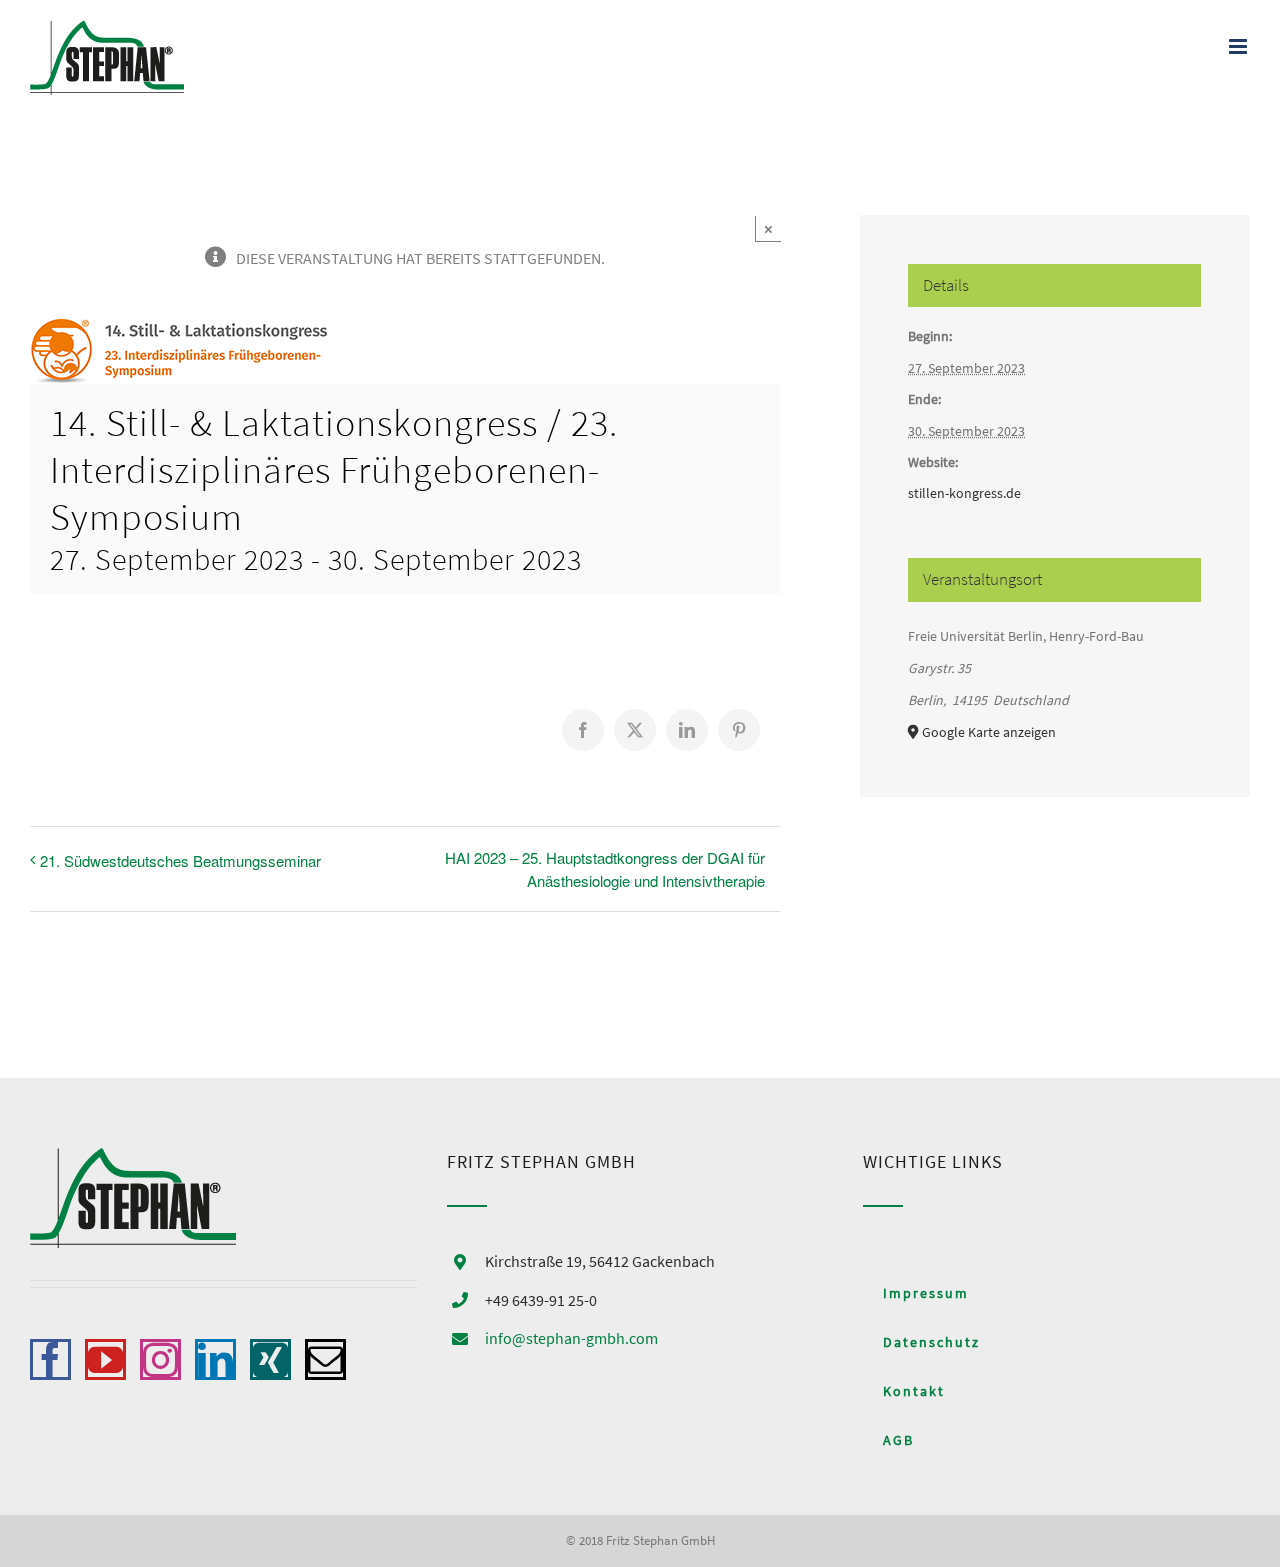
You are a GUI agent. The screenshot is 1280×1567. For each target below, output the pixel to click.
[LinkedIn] (215, 1359)
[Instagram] (160, 1359)
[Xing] (270, 1359)
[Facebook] (50, 1359)
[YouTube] (105, 1359)
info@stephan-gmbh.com (571, 1338)
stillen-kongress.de (964, 493)
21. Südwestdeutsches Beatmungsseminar (180, 860)
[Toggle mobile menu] (1239, 46)
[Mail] (325, 1359)
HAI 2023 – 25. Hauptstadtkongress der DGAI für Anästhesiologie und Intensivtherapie (605, 869)
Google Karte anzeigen (989, 732)
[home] (133, 1164)
